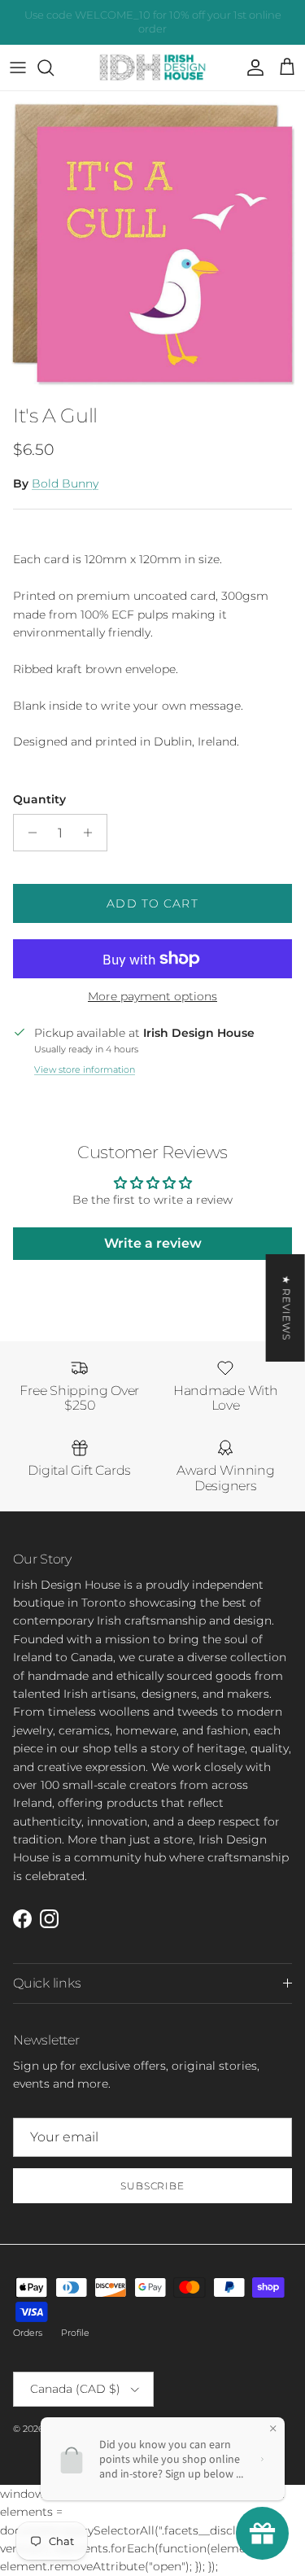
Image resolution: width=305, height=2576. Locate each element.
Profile (75, 2333)
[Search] (54, 68)
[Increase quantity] (92, 833)
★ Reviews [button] (287, 1307)
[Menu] (18, 68)
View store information (85, 1069)
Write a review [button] (153, 1243)
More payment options (152, 997)
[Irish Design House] (152, 68)
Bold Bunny (65, 483)
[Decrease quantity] (28, 833)
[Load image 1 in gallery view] (152, 244)
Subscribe (153, 2186)
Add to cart (152, 903)
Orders (28, 2333)
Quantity (39, 799)
